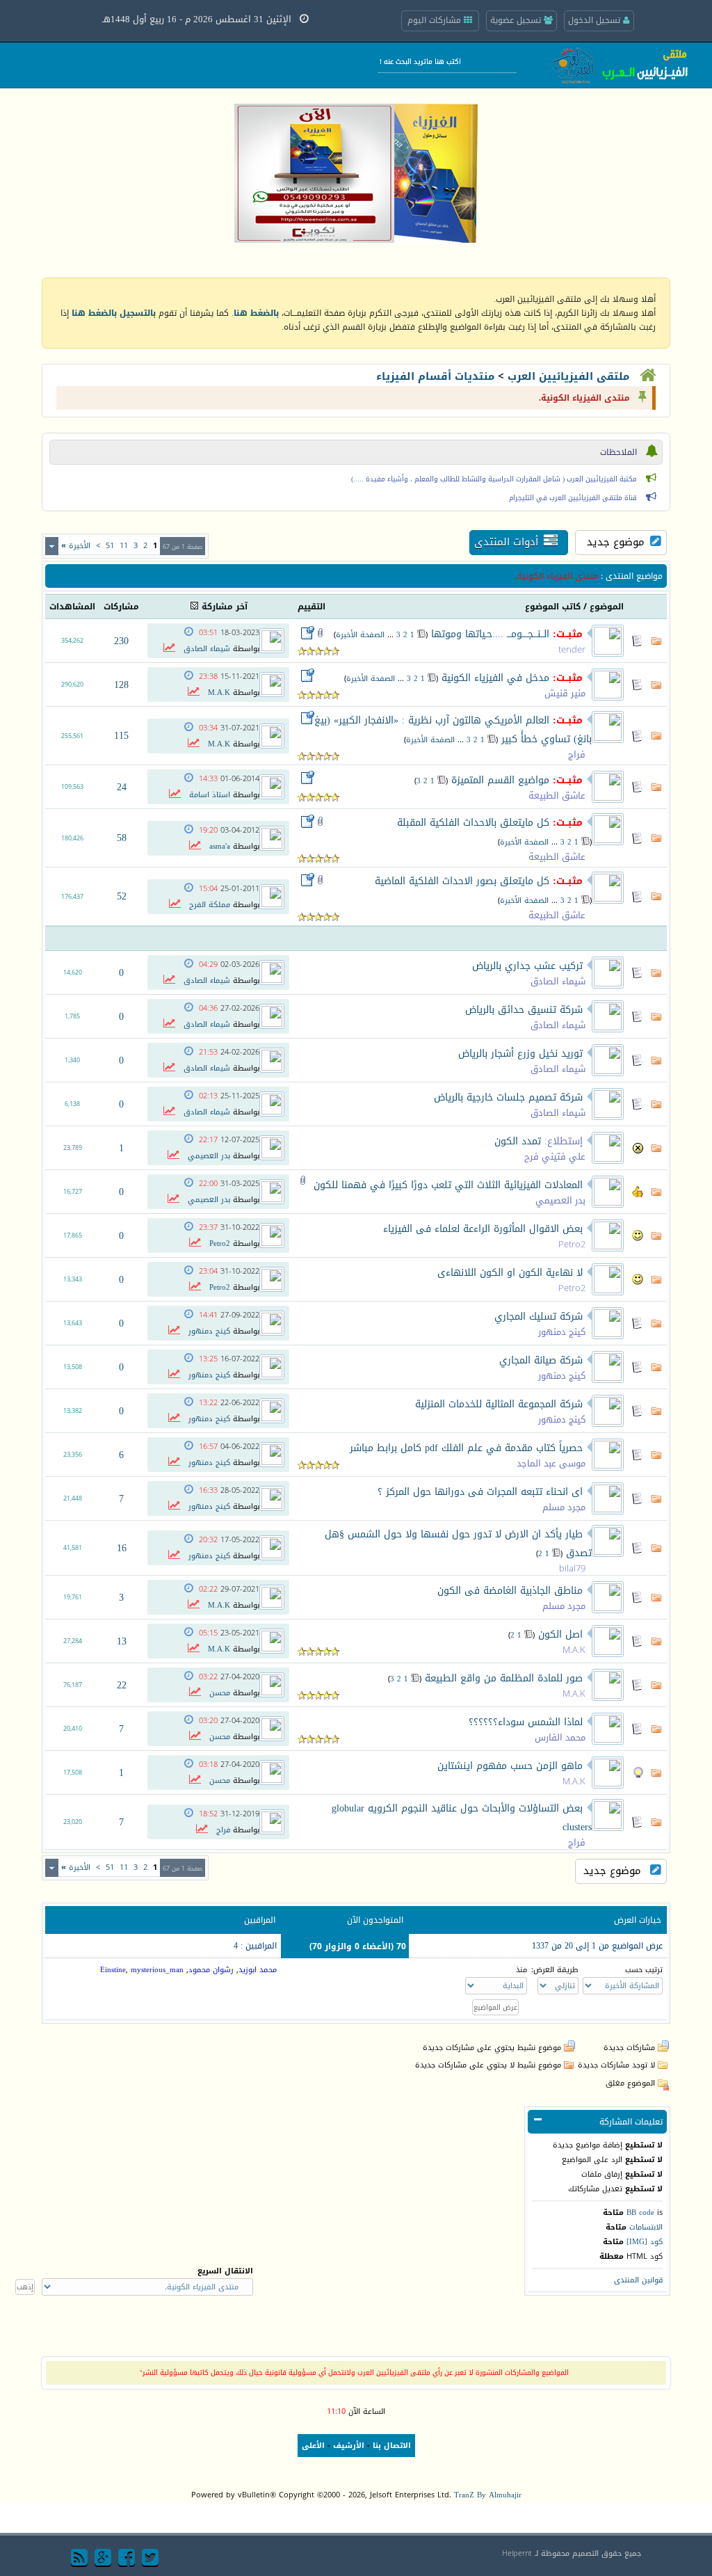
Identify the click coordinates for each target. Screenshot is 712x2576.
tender (572, 649)
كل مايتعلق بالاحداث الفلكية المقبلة (473, 823)
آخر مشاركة (225, 607)
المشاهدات (72, 607)
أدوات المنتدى (506, 542)
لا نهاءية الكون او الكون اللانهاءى (510, 1273)
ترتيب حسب (644, 1970)
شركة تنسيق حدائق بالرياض (524, 1010)
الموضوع (607, 607)
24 (122, 787)
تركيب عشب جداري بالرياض (527, 966)
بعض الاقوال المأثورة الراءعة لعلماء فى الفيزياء (483, 1229)
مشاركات (121, 607)
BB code (640, 2213)
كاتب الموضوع (553, 607)
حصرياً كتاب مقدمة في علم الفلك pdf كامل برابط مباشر (466, 1448)
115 (121, 736)
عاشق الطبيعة (557, 795)
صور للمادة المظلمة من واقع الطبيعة (504, 1678)
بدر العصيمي (209, 1156)
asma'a (220, 846)
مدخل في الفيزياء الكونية (495, 678)
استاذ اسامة (210, 795)
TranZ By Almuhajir (488, 2495)
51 (110, 546)
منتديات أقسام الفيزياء (435, 376)
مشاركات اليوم (436, 20)
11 (124, 546)
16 (122, 1548)
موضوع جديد (616, 542)
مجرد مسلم (564, 1507)
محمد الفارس (560, 1737)
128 (121, 685)
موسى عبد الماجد (551, 1463)
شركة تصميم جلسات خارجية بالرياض (508, 1097)
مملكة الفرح (210, 905)
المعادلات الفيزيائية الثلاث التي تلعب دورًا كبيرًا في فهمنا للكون (448, 1185)
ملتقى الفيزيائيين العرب (568, 376)
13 (122, 1641)
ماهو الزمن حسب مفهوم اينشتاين (510, 1766)
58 (122, 838)
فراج (577, 754)
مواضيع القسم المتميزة (500, 780)
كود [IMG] (645, 2242)
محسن (220, 1693)
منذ (521, 1970)
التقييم (311, 607)
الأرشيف (349, 2446)
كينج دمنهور (562, 1332)
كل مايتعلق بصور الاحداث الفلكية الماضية (462, 881)
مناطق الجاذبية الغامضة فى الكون (510, 1591)
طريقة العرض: (555, 1970)
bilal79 (572, 1568)
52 (122, 896)
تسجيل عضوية (517, 20)
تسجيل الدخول (596, 20)
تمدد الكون (518, 1141)
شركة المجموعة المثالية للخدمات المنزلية (499, 1404)
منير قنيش (565, 693)
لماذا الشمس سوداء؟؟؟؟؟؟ (526, 1722)
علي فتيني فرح (555, 1157)
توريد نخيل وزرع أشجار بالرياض (520, 1054)
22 (122, 1685)
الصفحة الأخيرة (360, 635)
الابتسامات (646, 2227)
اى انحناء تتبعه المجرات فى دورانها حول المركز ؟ (480, 1492)
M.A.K (219, 693)
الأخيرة (76, 546)
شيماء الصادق (207, 649)
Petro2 (572, 1244)
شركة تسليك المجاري (539, 1317)
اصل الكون (560, 1634)
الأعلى (313, 2446)
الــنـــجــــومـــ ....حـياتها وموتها (490, 634)
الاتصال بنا (392, 2446)
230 (121, 641)
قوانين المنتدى (638, 2280)
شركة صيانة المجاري (541, 1360)
